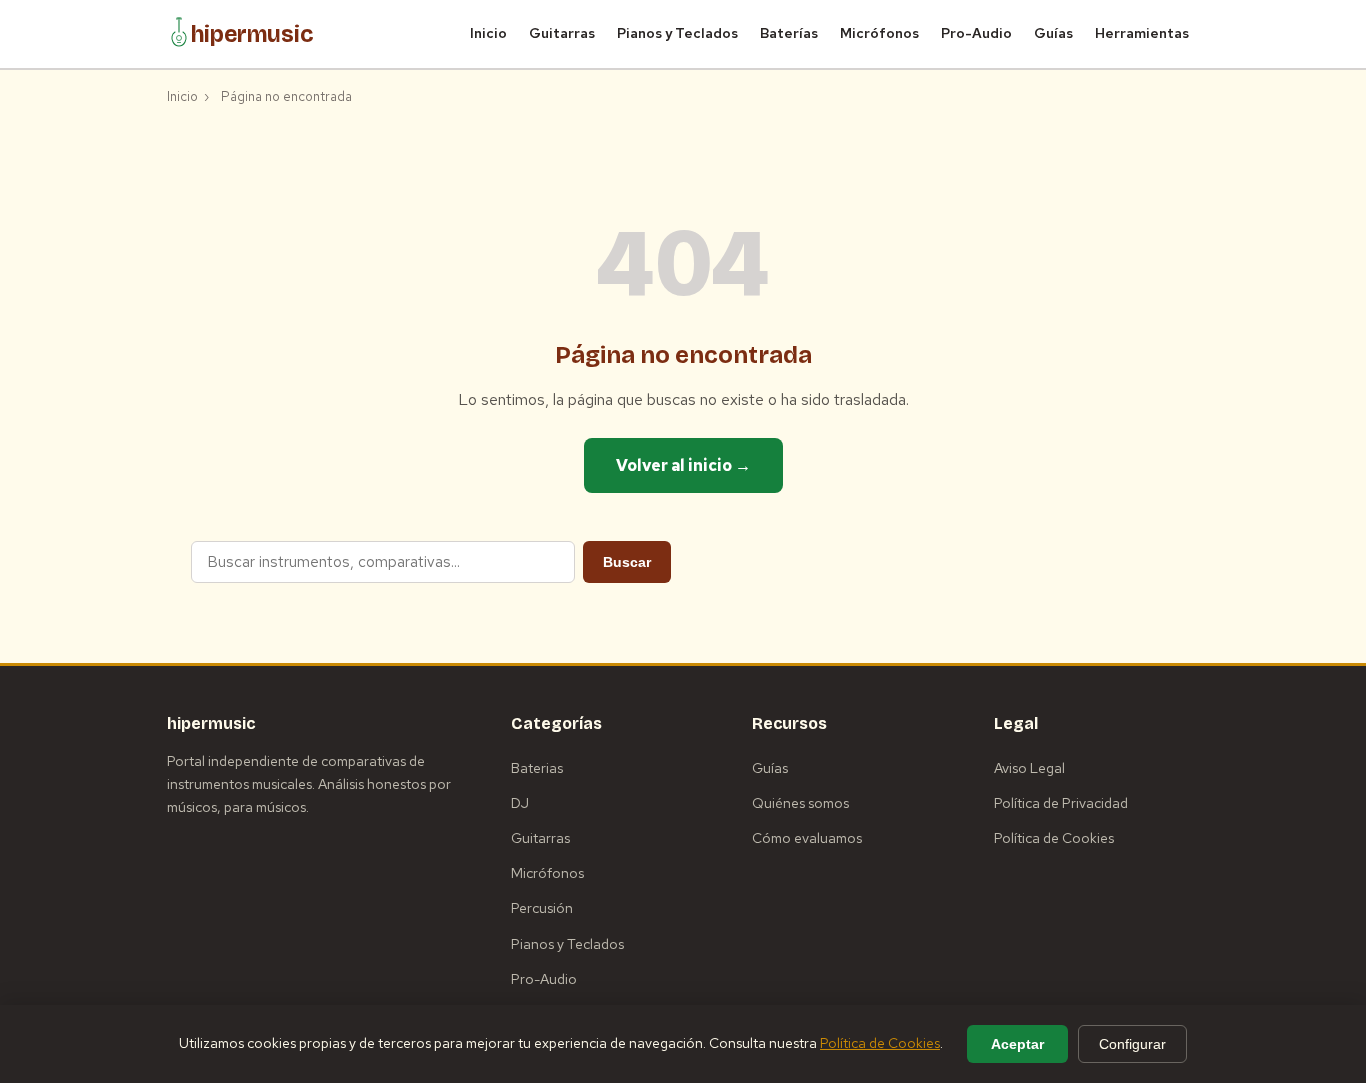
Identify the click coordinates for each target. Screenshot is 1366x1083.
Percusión (542, 908)
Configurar (1132, 1044)
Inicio (488, 33)
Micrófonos (879, 33)
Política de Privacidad (1061, 803)
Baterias (537, 768)
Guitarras (562, 33)
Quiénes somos (800, 803)
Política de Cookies (1054, 838)
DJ (520, 803)
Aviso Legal (1029, 768)
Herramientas (1142, 33)
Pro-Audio (976, 33)
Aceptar (1017, 1044)
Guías (1053, 33)
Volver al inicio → (683, 465)
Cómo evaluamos (807, 838)
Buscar (627, 562)
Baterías (789, 33)
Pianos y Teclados (677, 33)
